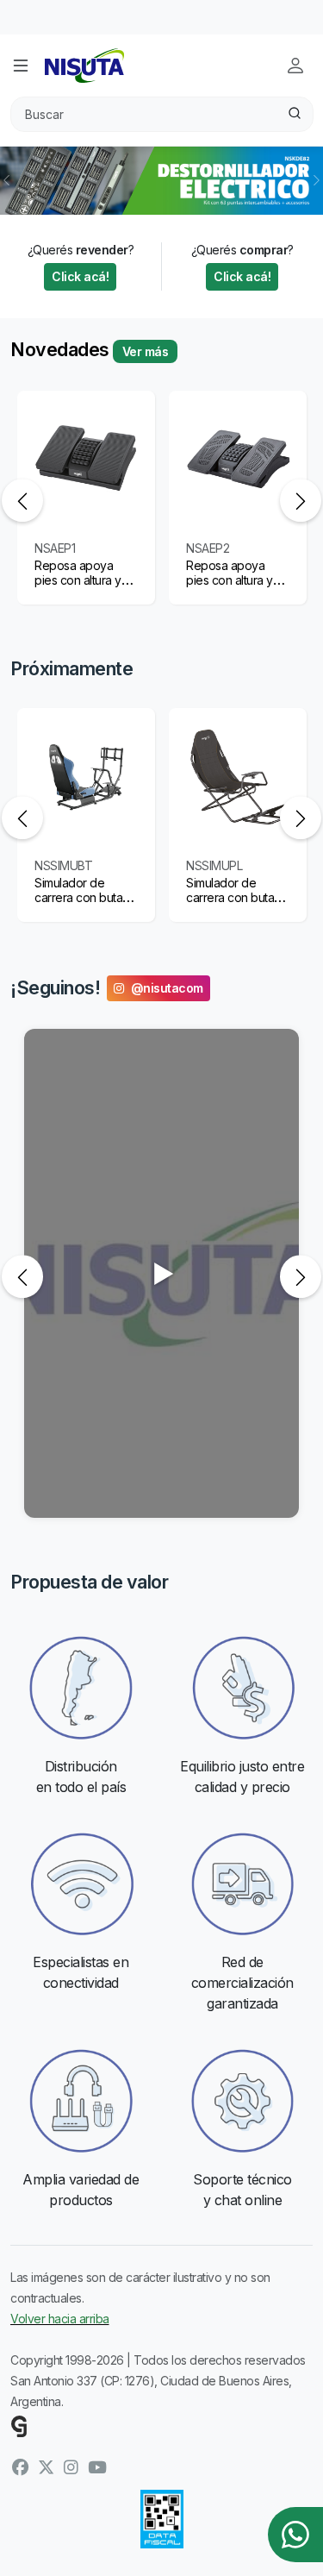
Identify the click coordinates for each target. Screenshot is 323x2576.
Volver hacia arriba (60, 2319)
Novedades (60, 349)
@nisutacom (167, 988)
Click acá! (80, 276)
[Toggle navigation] (21, 66)
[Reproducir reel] (161, 1273)
